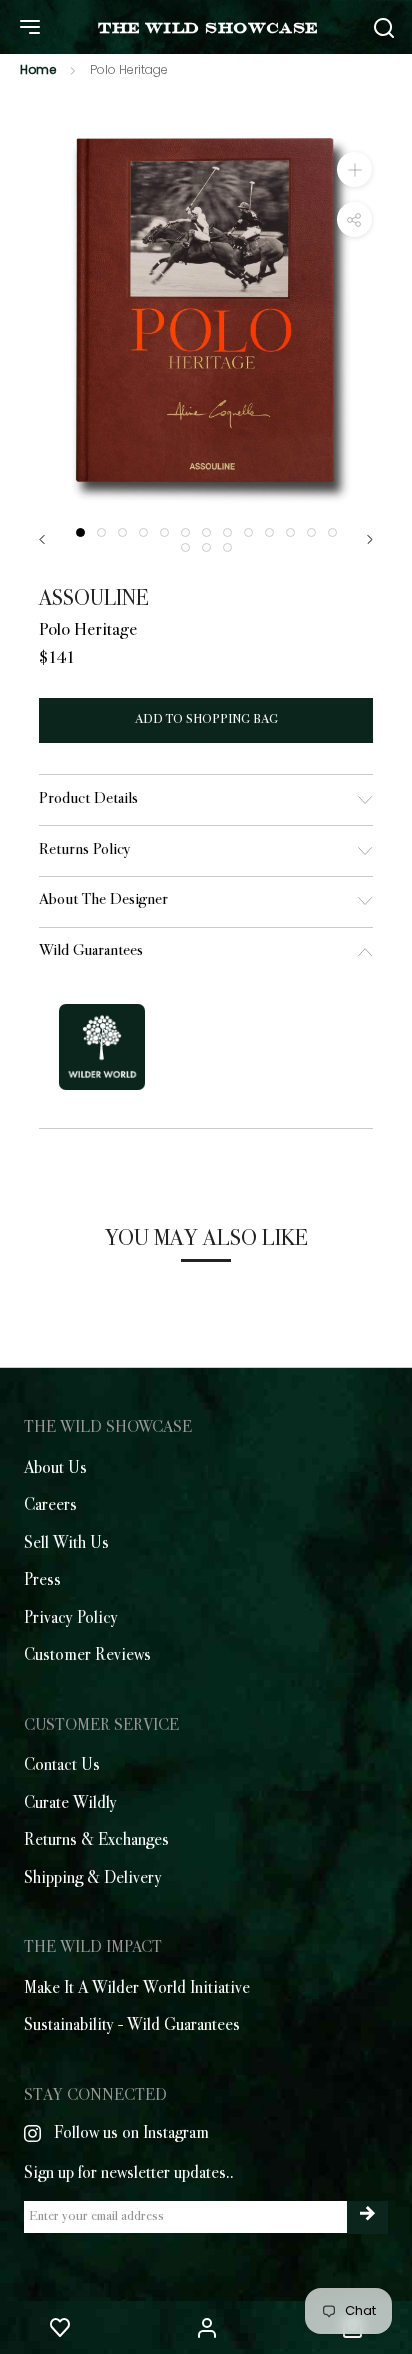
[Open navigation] (30, 27)
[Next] (370, 539)
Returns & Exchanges (96, 1841)
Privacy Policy (71, 1619)
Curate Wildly (70, 1804)
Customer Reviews (87, 1656)
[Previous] (42, 539)
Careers (50, 1506)
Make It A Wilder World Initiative (137, 1989)
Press (42, 1581)
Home (38, 69)
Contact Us (62, 1766)
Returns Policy (84, 850)
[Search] (384, 27)
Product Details (88, 799)
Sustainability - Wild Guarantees (132, 2026)
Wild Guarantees (91, 951)
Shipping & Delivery (93, 1879)
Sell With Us (66, 1544)
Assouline (94, 600)
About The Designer (103, 900)
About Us (55, 1469)
